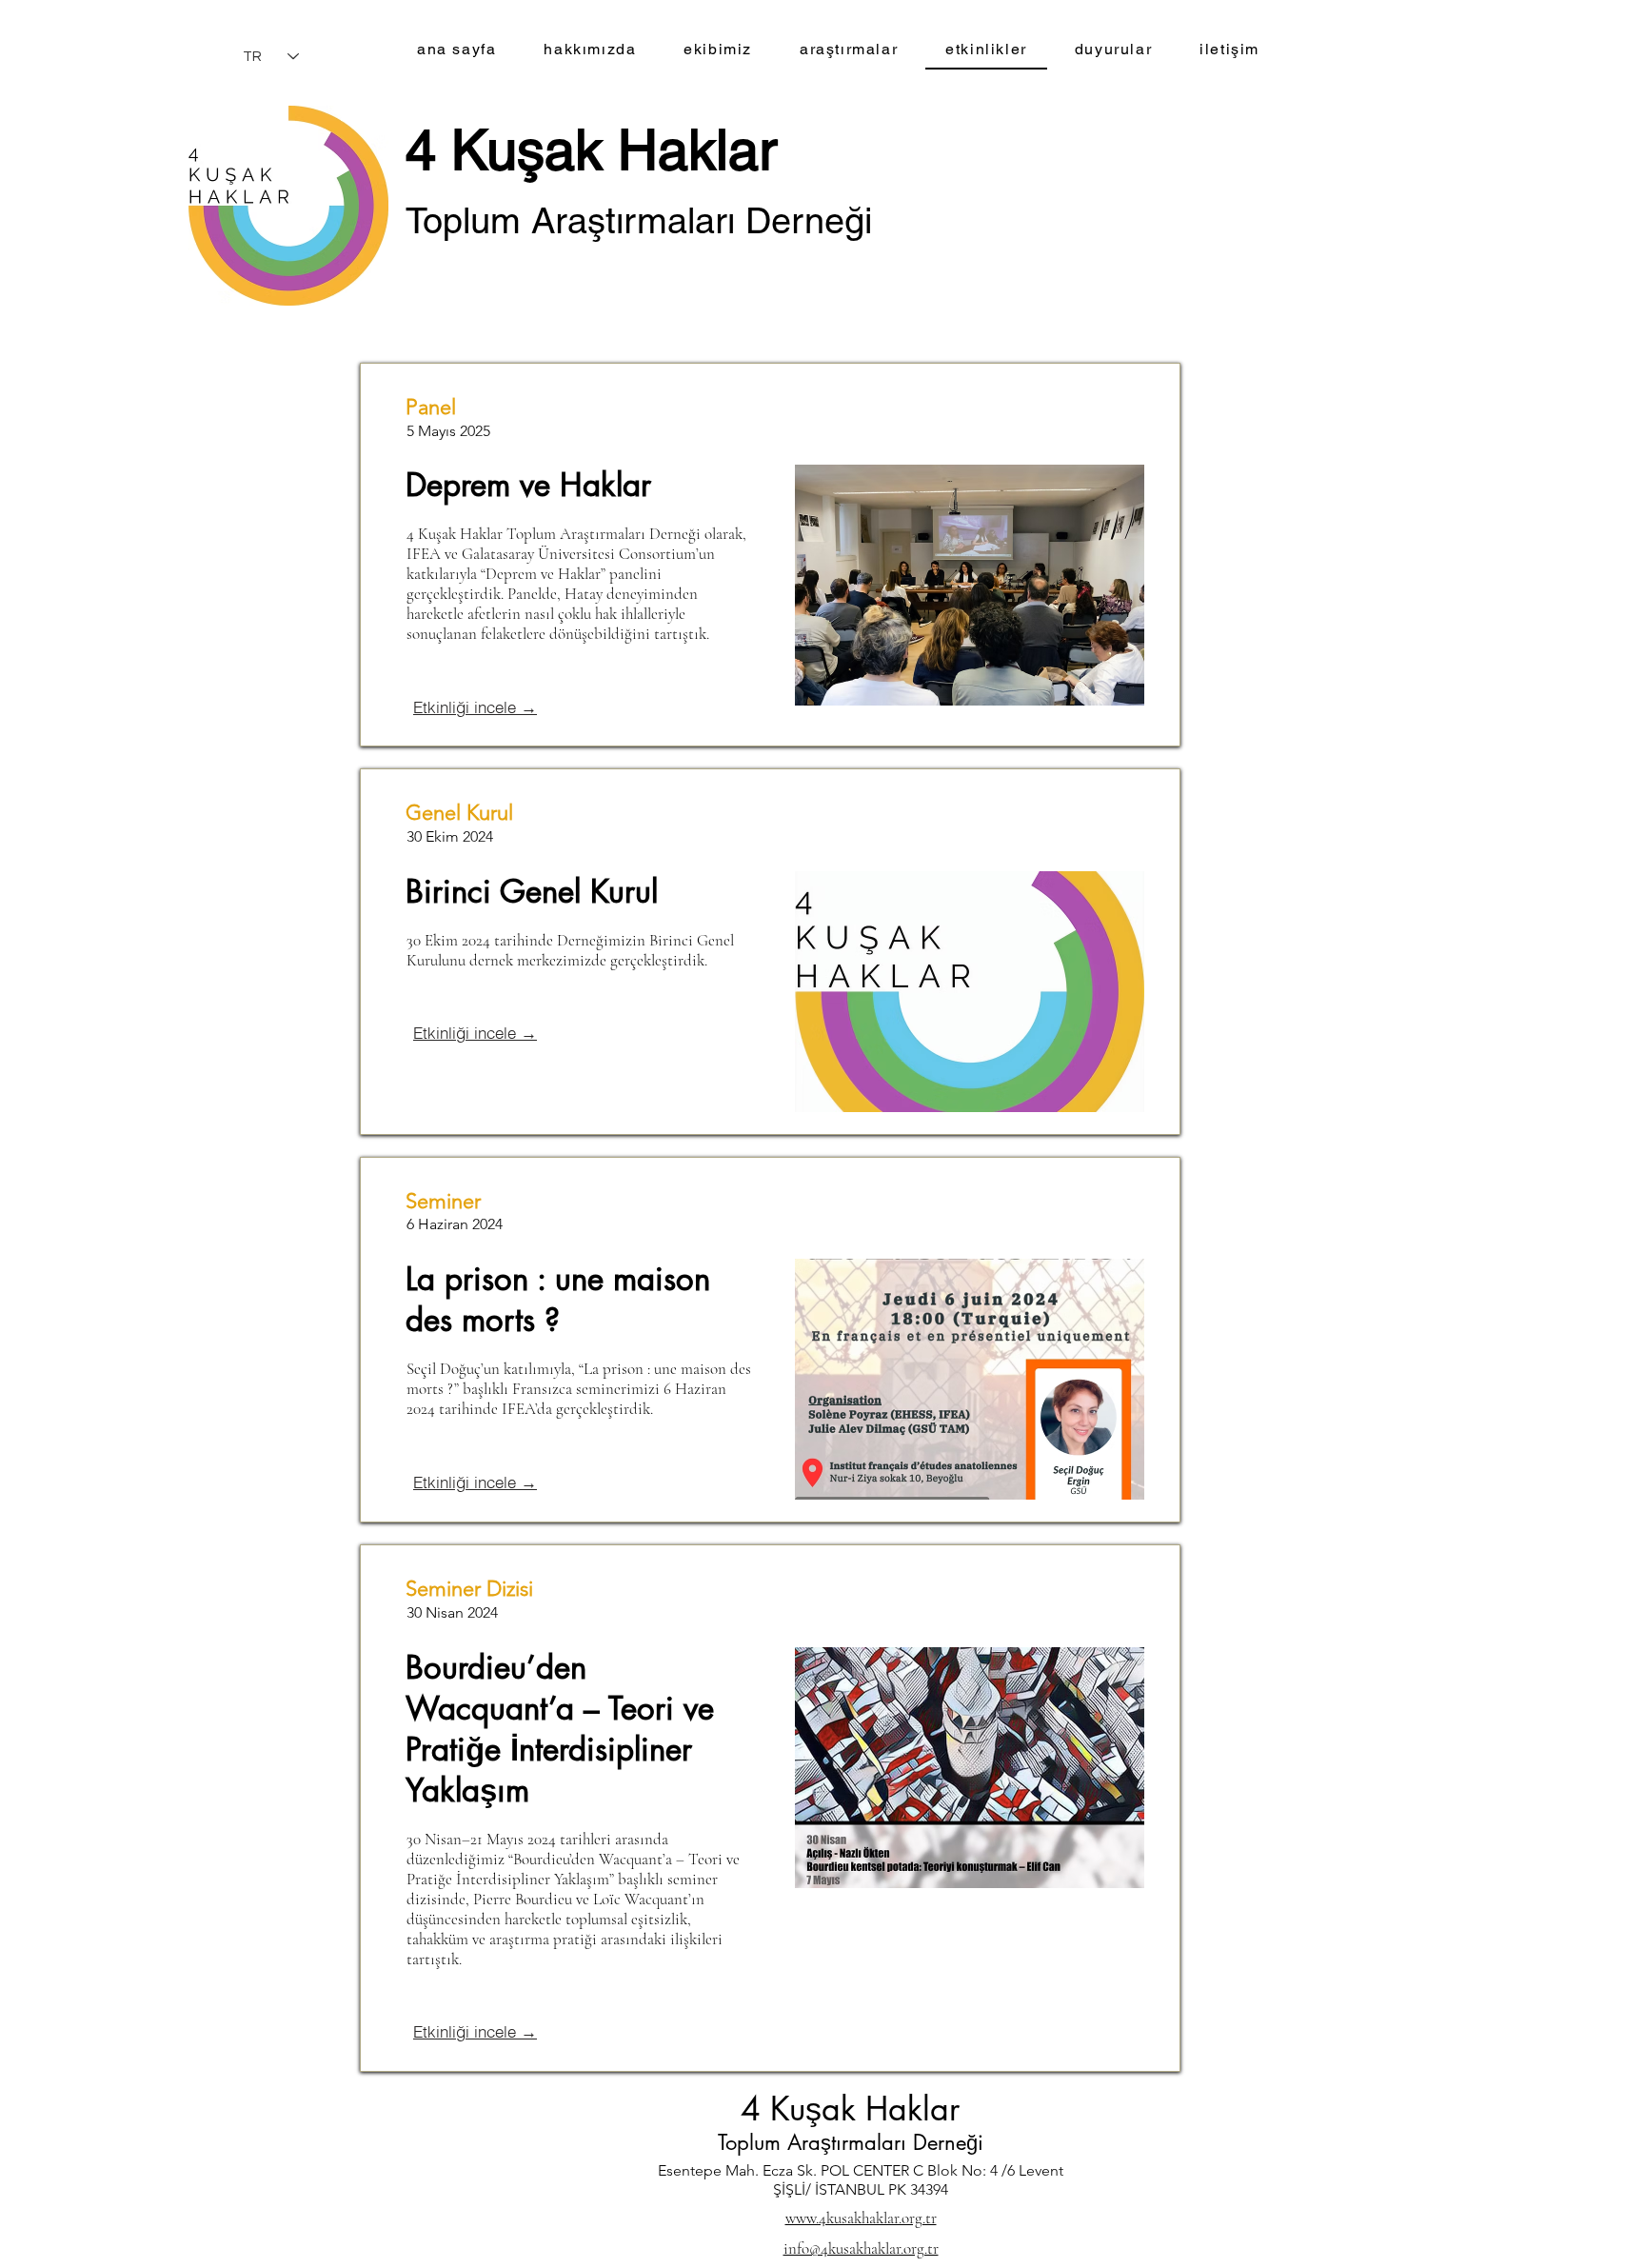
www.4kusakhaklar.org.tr (861, 2218)
